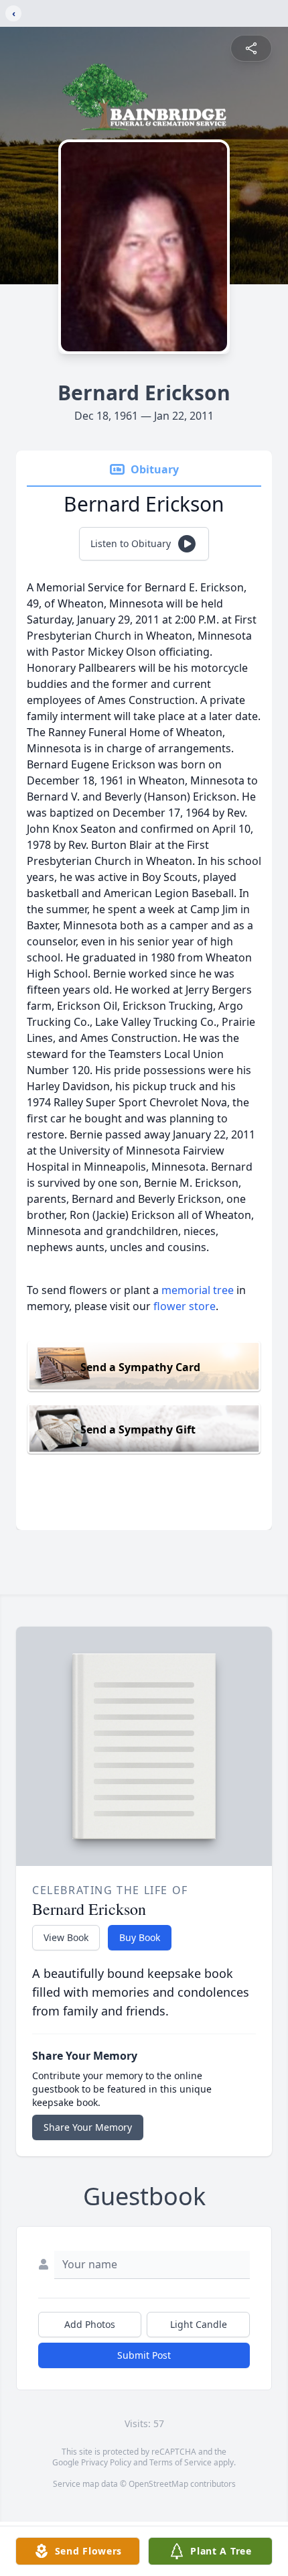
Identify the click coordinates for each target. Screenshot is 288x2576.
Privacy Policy (106, 2462)
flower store (185, 1306)
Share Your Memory (88, 2127)
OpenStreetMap (158, 2484)
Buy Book (140, 1937)
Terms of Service (181, 2462)
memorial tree (198, 1290)
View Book (66, 1937)
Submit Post (144, 2355)
